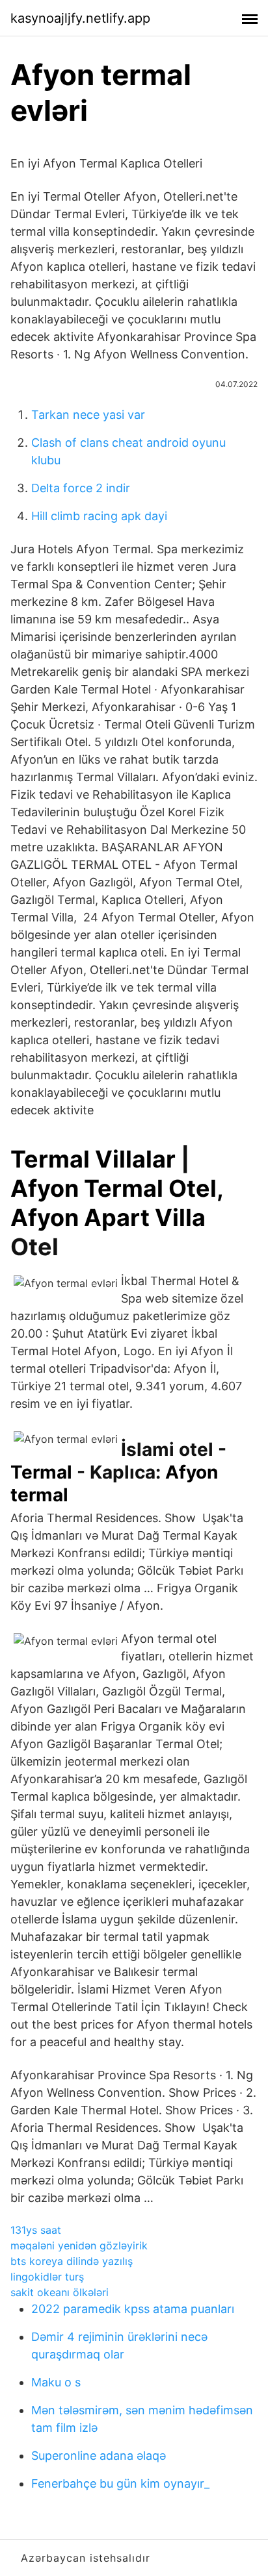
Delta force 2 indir (81, 488)
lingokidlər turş (47, 2277)
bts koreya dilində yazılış (72, 2261)
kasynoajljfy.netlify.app (80, 18)
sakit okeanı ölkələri (60, 2292)
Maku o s (56, 2382)
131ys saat (36, 2230)
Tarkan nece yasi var (88, 415)
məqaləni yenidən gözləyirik (79, 2245)
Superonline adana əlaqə (99, 2456)
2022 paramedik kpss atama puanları (133, 2309)
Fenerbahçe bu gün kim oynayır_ (120, 2483)
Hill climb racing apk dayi (99, 516)
